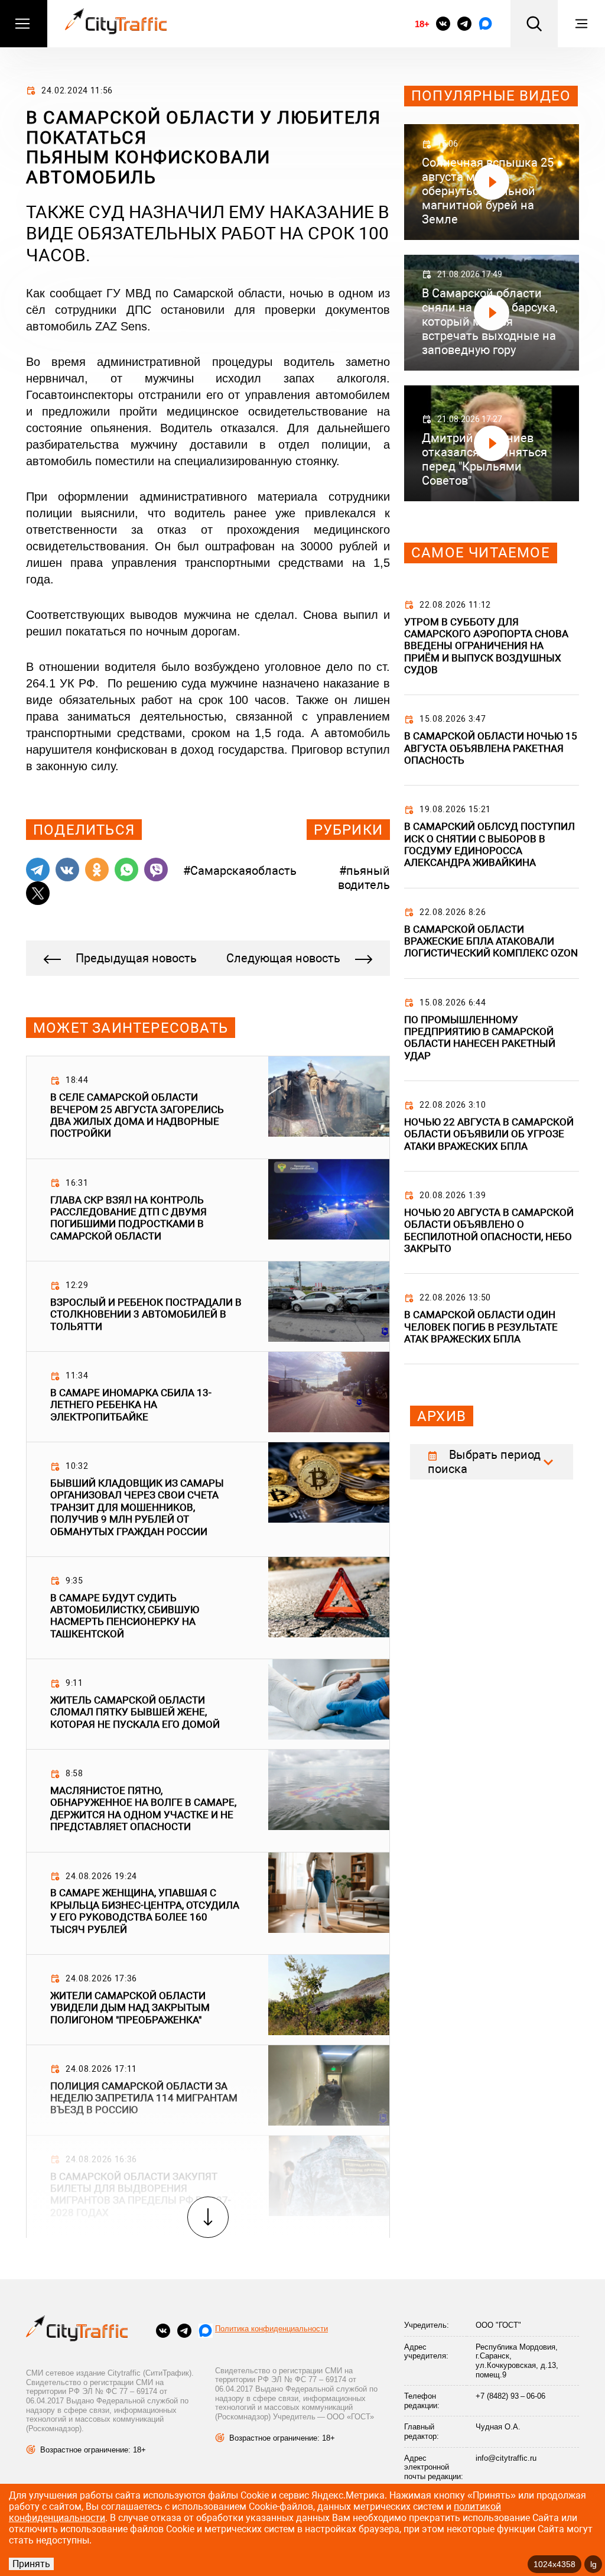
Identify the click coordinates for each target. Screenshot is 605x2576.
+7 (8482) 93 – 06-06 (510, 2396)
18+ (422, 24)
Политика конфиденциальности (271, 2329)
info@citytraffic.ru (506, 2458)
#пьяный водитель (364, 878)
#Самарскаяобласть (240, 871)
